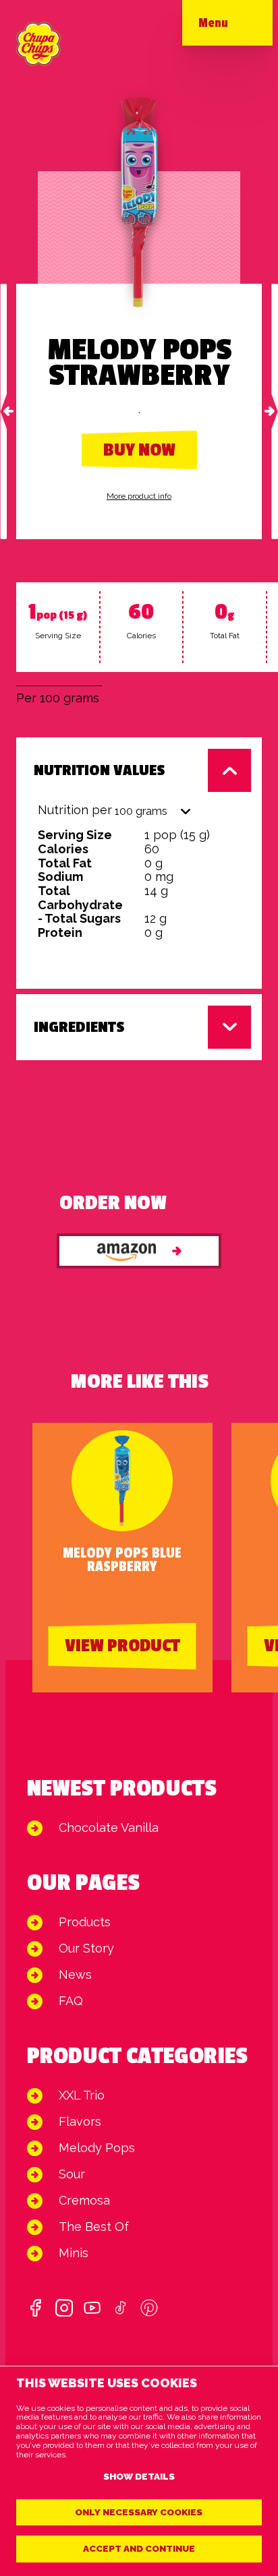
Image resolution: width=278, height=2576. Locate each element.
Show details (139, 2476)
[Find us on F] (36, 2308)
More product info (139, 496)
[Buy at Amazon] (139, 1251)
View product (122, 1646)
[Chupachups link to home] (38, 44)
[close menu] (240, 27)
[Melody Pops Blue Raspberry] (3, 411)
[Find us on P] (149, 2308)
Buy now (139, 450)
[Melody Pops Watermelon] (275, 411)
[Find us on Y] (92, 2308)
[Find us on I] (64, 2308)
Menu (213, 23)
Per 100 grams (58, 698)
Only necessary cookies (139, 2512)
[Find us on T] (121, 2308)
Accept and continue (139, 2548)
